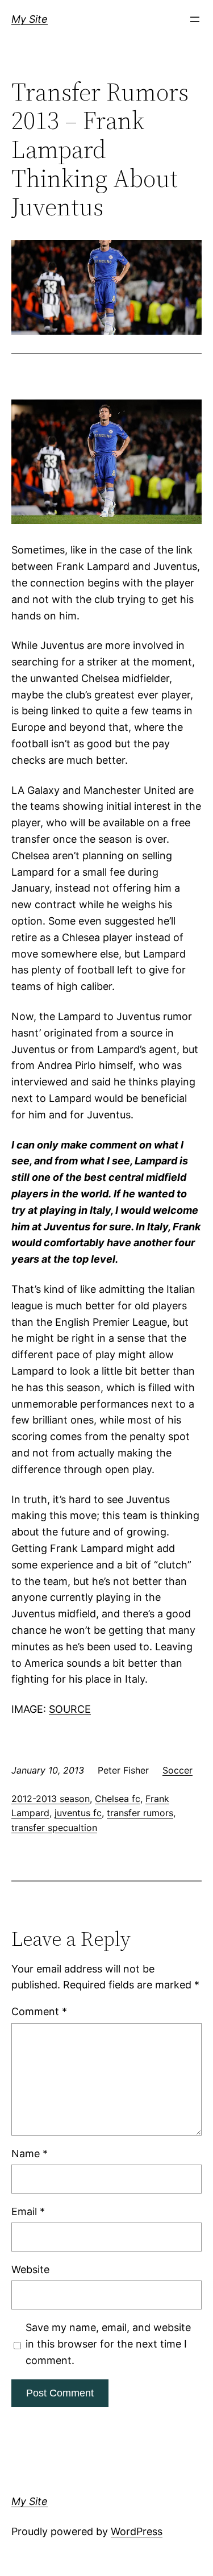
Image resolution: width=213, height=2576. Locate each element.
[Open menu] (195, 19)
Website (30, 2269)
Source (70, 1709)
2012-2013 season (51, 1799)
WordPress (137, 2531)
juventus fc (78, 1813)
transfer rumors (140, 1813)
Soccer (177, 1770)
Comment (39, 2011)
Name (30, 2153)
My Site (30, 19)
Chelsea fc (118, 1799)
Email (28, 2211)
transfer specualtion (54, 1828)
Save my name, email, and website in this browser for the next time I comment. (108, 2344)
